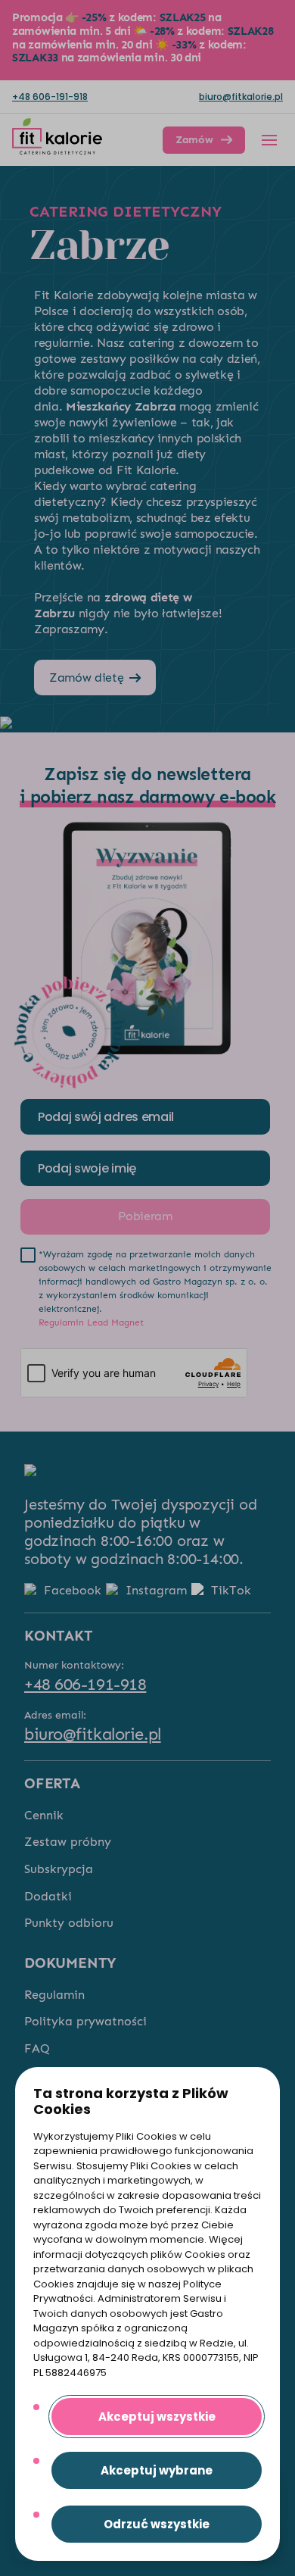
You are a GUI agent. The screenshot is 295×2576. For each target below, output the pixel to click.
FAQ (37, 2048)
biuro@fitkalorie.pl (241, 97)
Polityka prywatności (85, 2021)
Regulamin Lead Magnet (91, 1322)
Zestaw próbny (68, 1842)
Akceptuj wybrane (157, 2470)
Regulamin (54, 1995)
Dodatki (48, 1896)
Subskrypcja (59, 1869)
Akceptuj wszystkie (157, 2417)
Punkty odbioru (69, 1923)
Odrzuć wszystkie (157, 2524)
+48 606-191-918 (50, 97)
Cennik (44, 1815)
